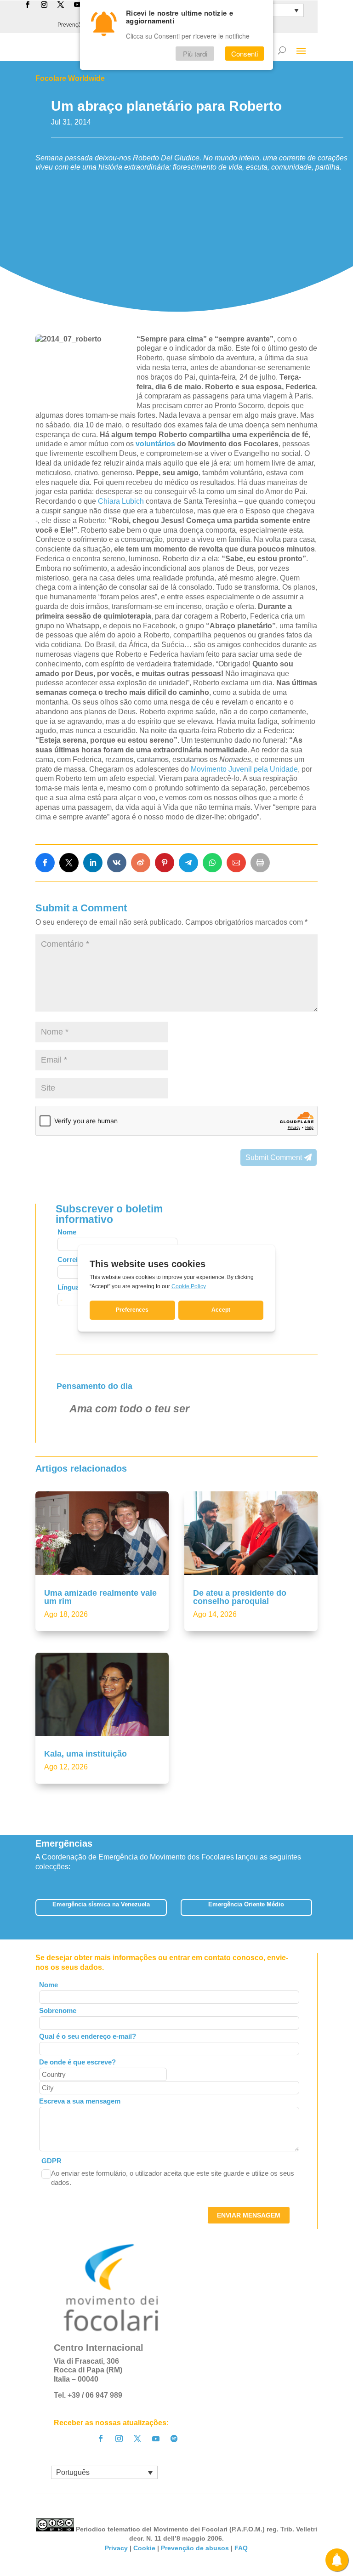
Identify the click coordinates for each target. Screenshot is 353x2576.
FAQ (241, 2548)
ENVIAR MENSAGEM (249, 2215)
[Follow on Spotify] (174, 2439)
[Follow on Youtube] (156, 2439)
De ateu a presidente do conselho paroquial (240, 1597)
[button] (318, 1911)
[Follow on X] (137, 2439)
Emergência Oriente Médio (246, 1904)
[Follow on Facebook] (101, 2439)
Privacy (116, 2548)
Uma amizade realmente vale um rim (100, 1597)
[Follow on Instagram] (119, 2439)
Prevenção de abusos (195, 2548)
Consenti (245, 54)
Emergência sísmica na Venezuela (101, 1904)
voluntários (156, 444)
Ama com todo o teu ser (129, 1409)
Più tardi (195, 54)
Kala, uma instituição (85, 1754)
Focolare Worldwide (70, 78)
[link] (45, 863)
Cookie (144, 2548)
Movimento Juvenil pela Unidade (244, 769)
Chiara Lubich (121, 501)
